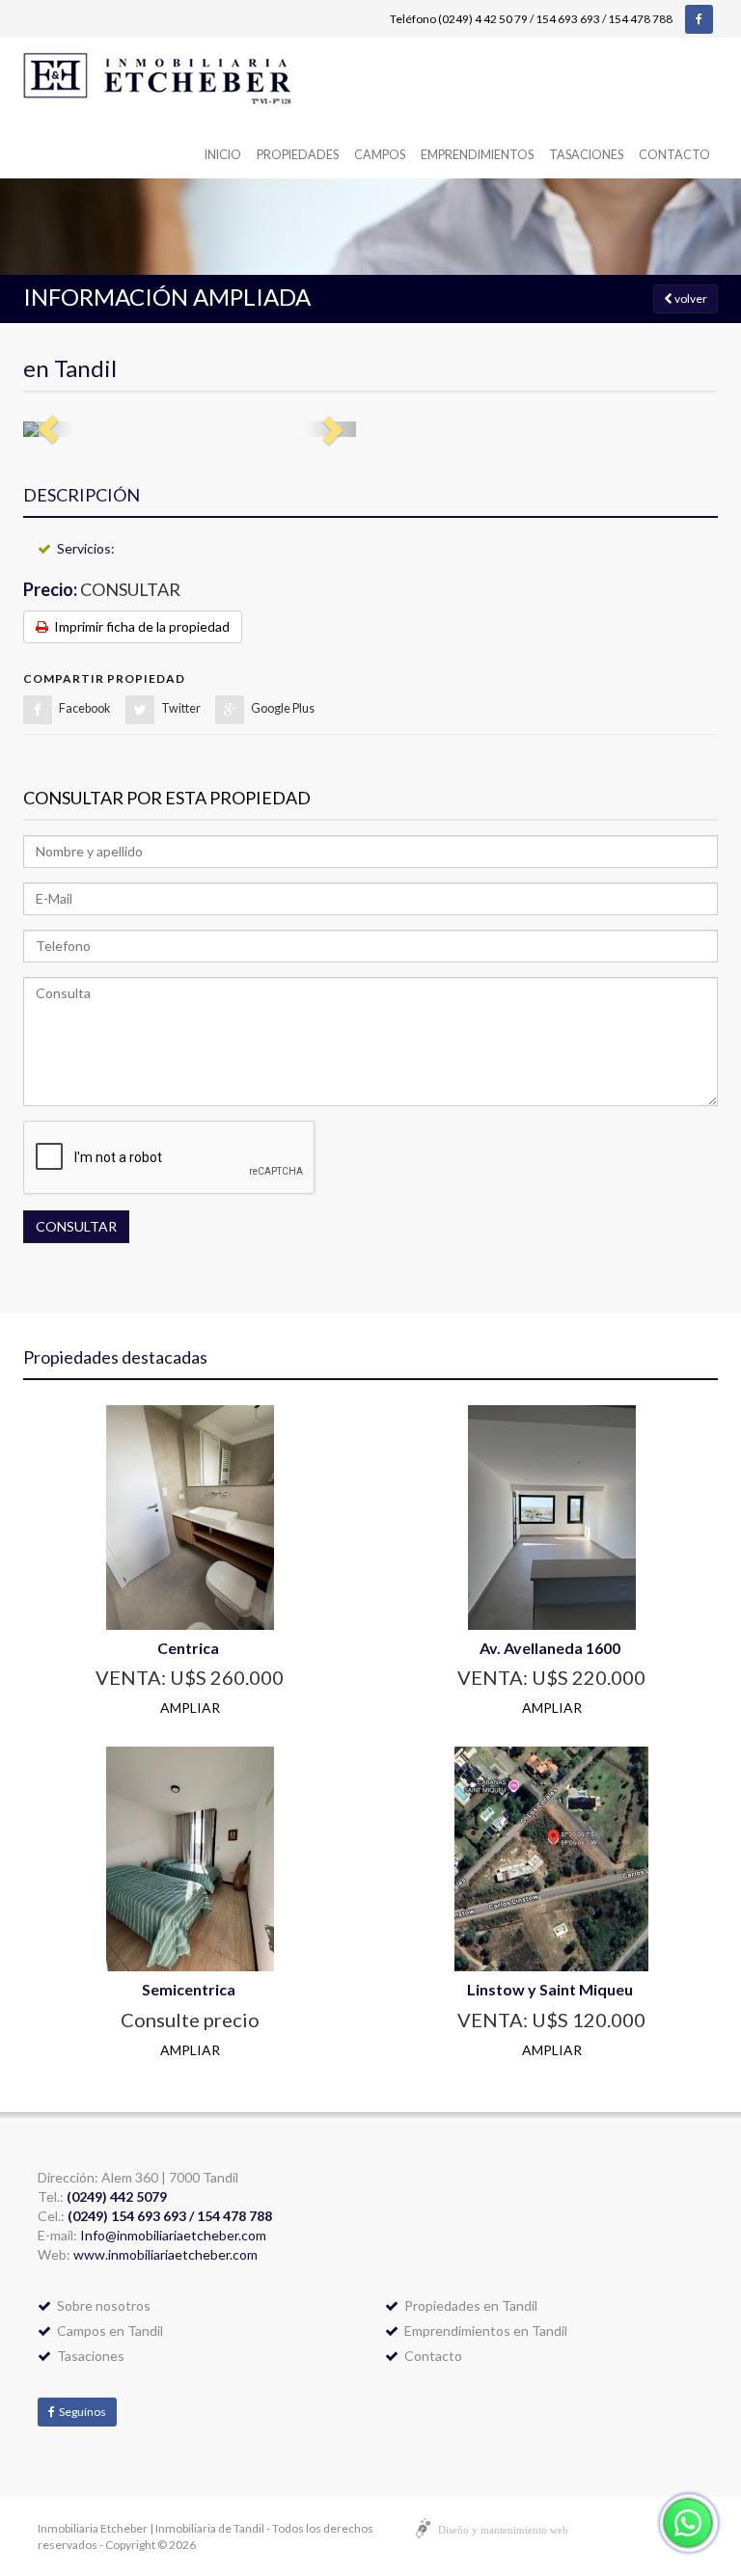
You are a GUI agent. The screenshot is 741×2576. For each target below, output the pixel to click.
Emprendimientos (477, 155)
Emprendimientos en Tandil (483, 2331)
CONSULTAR (76, 1226)
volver (690, 298)
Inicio (223, 155)
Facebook (85, 708)
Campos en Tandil (107, 2331)
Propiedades (298, 155)
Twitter (181, 708)
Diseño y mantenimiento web (503, 2530)
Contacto (674, 155)
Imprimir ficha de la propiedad (139, 626)
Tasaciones (586, 155)
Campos (380, 155)
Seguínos (81, 2412)
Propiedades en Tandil (468, 2305)
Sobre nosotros (101, 2305)
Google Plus (283, 708)
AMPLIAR (190, 1708)
